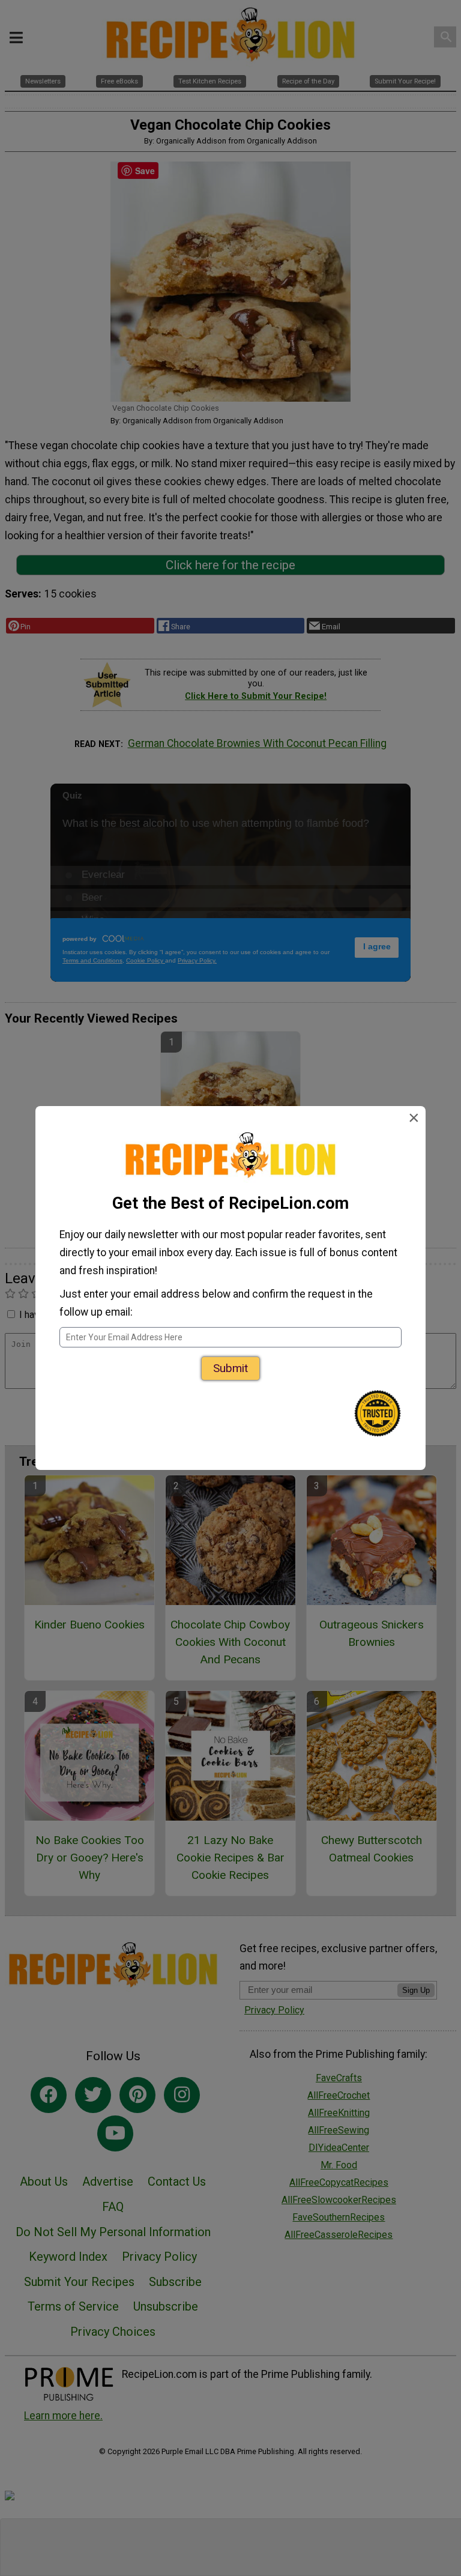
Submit (230, 1368)
